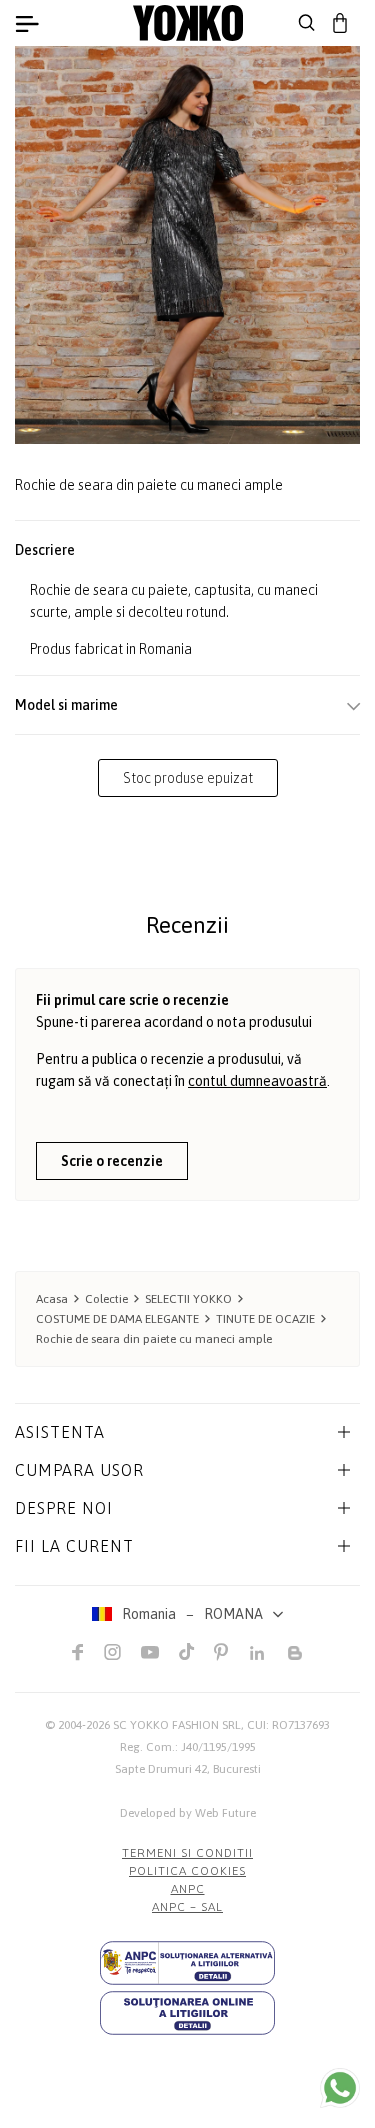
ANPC (188, 1889)
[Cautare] (307, 23)
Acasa (52, 1299)
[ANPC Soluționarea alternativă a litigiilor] (187, 1963)
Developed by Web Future (188, 1813)
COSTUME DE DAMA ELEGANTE (117, 1319)
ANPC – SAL (187, 1907)
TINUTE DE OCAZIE (265, 1319)
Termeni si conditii (187, 1853)
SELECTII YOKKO (188, 1299)
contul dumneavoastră (257, 1081)
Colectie (106, 1299)
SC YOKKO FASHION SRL (177, 1725)
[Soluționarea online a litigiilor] (187, 2013)
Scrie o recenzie (112, 1161)
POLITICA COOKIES (187, 1871)
